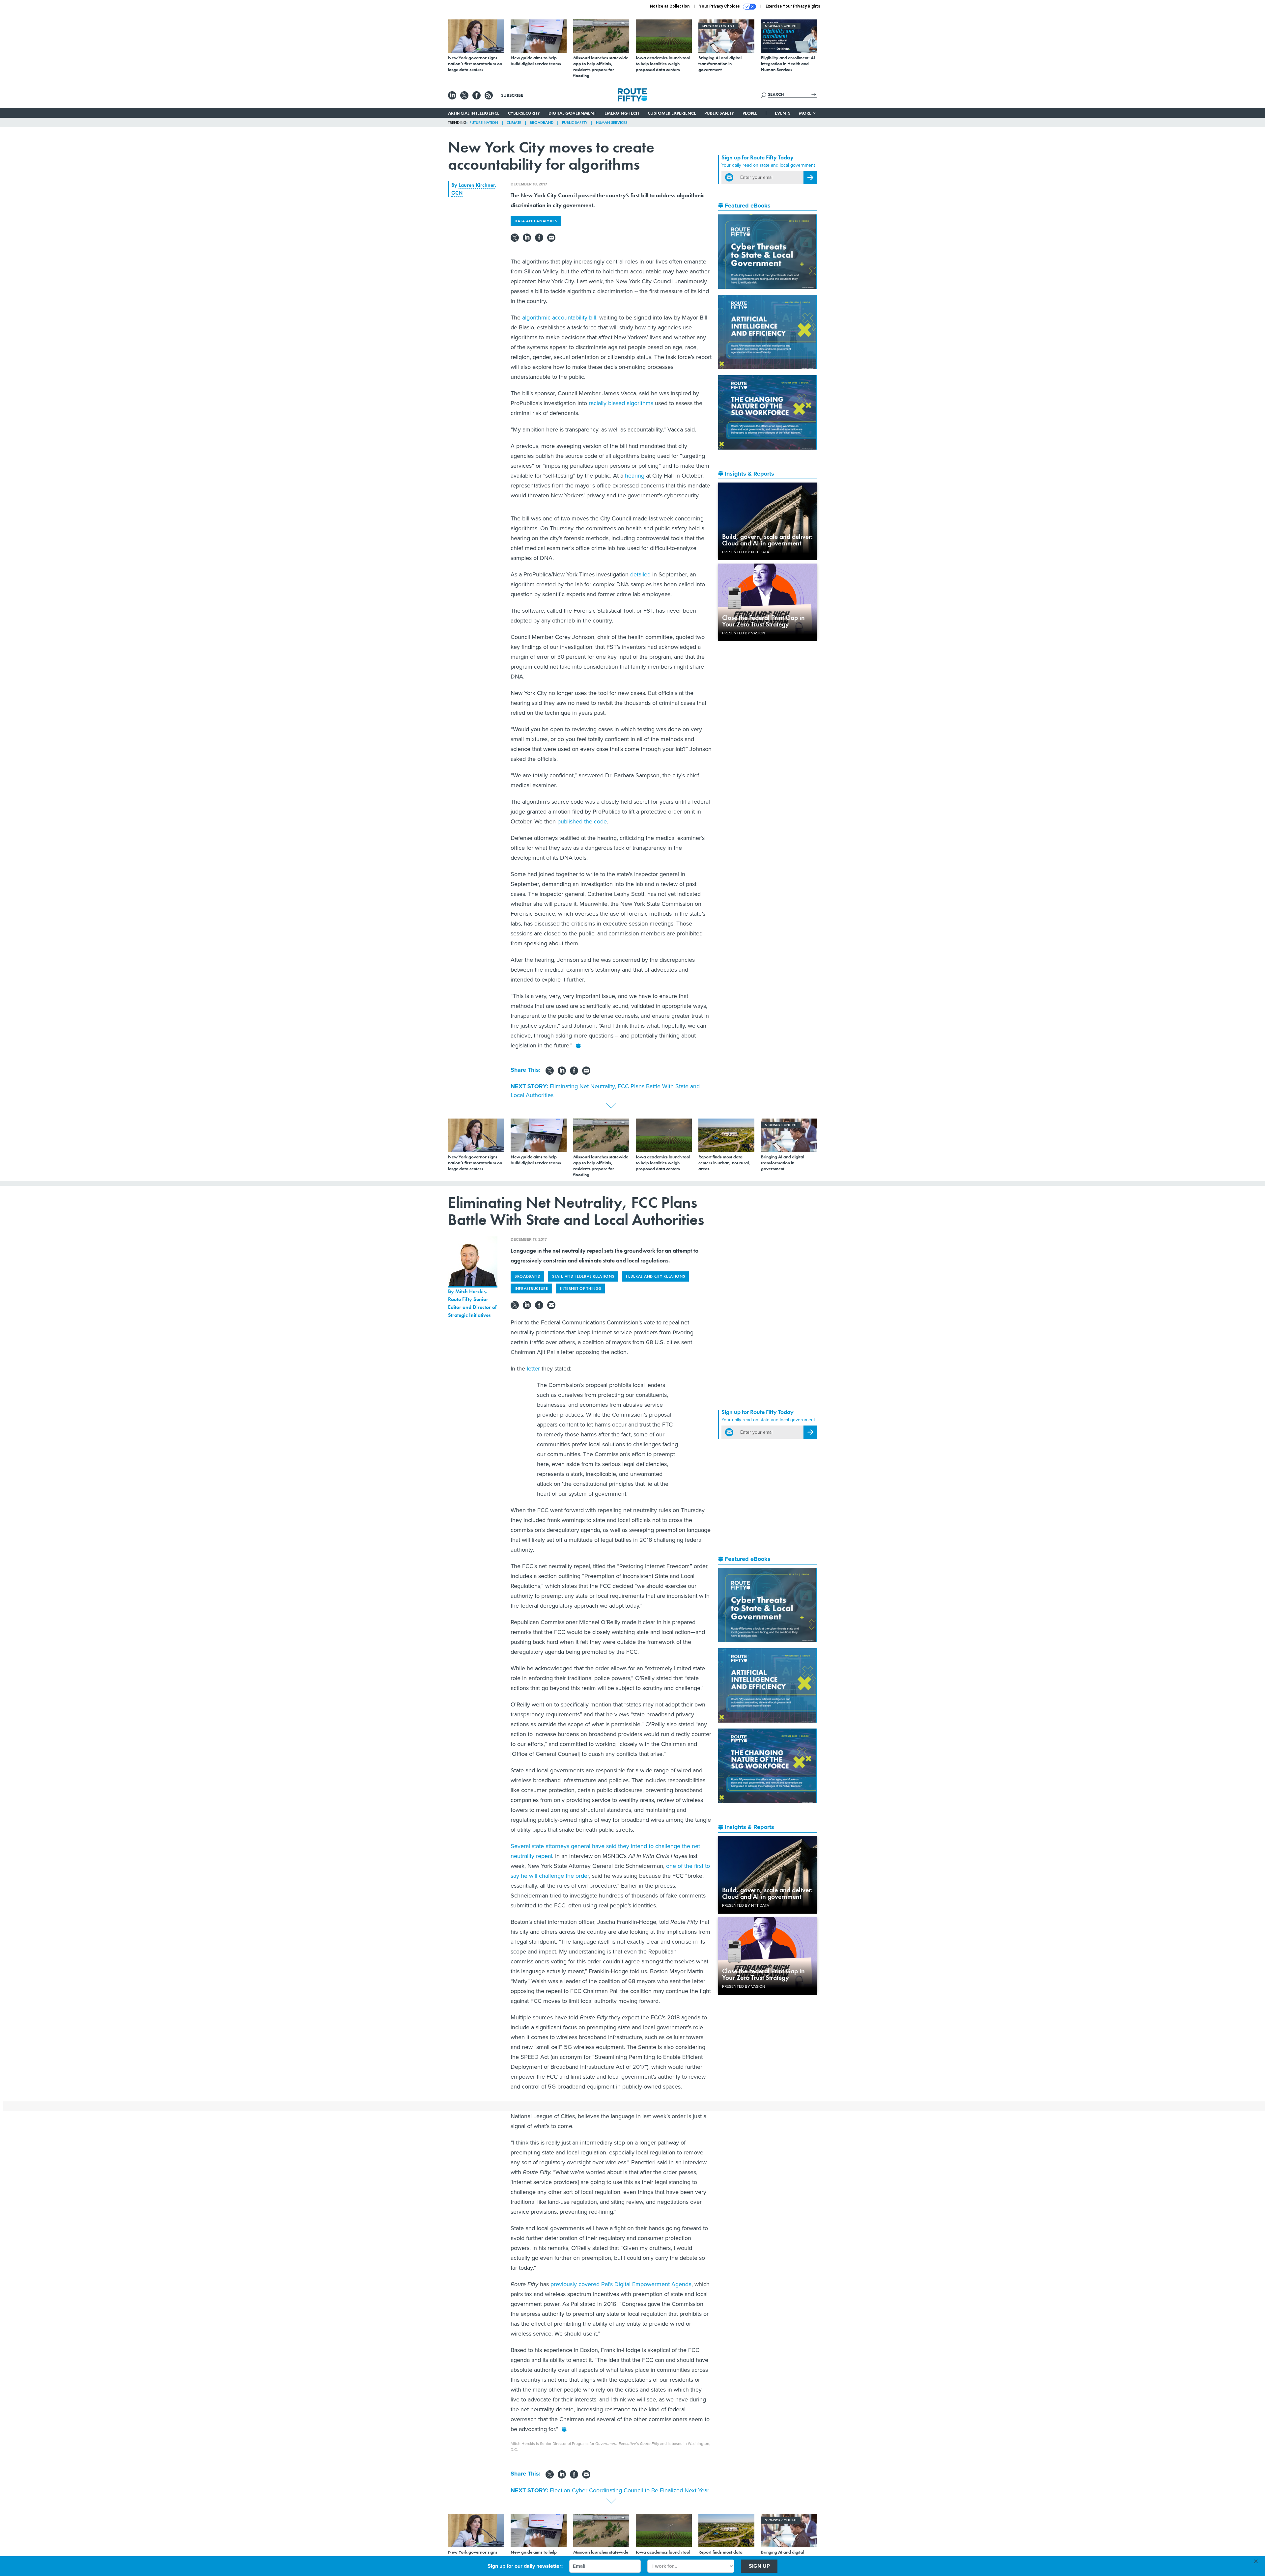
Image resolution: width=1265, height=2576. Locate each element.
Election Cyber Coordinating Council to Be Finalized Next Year (630, 2490)
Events (783, 113)
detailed (640, 574)
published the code (582, 821)
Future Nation (484, 123)
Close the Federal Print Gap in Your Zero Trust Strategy (763, 621)
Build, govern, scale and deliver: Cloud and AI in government (767, 540)
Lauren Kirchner (477, 185)
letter (533, 1369)
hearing (635, 476)
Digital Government (572, 113)
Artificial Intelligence (474, 113)
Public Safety (719, 113)
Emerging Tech (622, 113)
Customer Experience (672, 113)
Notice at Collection (670, 6)
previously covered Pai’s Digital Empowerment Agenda (620, 2284)
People (750, 113)
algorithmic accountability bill (559, 318)
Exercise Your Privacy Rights (793, 6)
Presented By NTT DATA (746, 552)
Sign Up (759, 2566)
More (806, 113)
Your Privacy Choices (720, 6)
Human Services (612, 123)
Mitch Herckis (470, 1291)
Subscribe (512, 95)
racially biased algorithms (621, 403)
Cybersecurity (524, 113)
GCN (457, 193)
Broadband (542, 123)
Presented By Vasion (744, 633)
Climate (514, 123)
